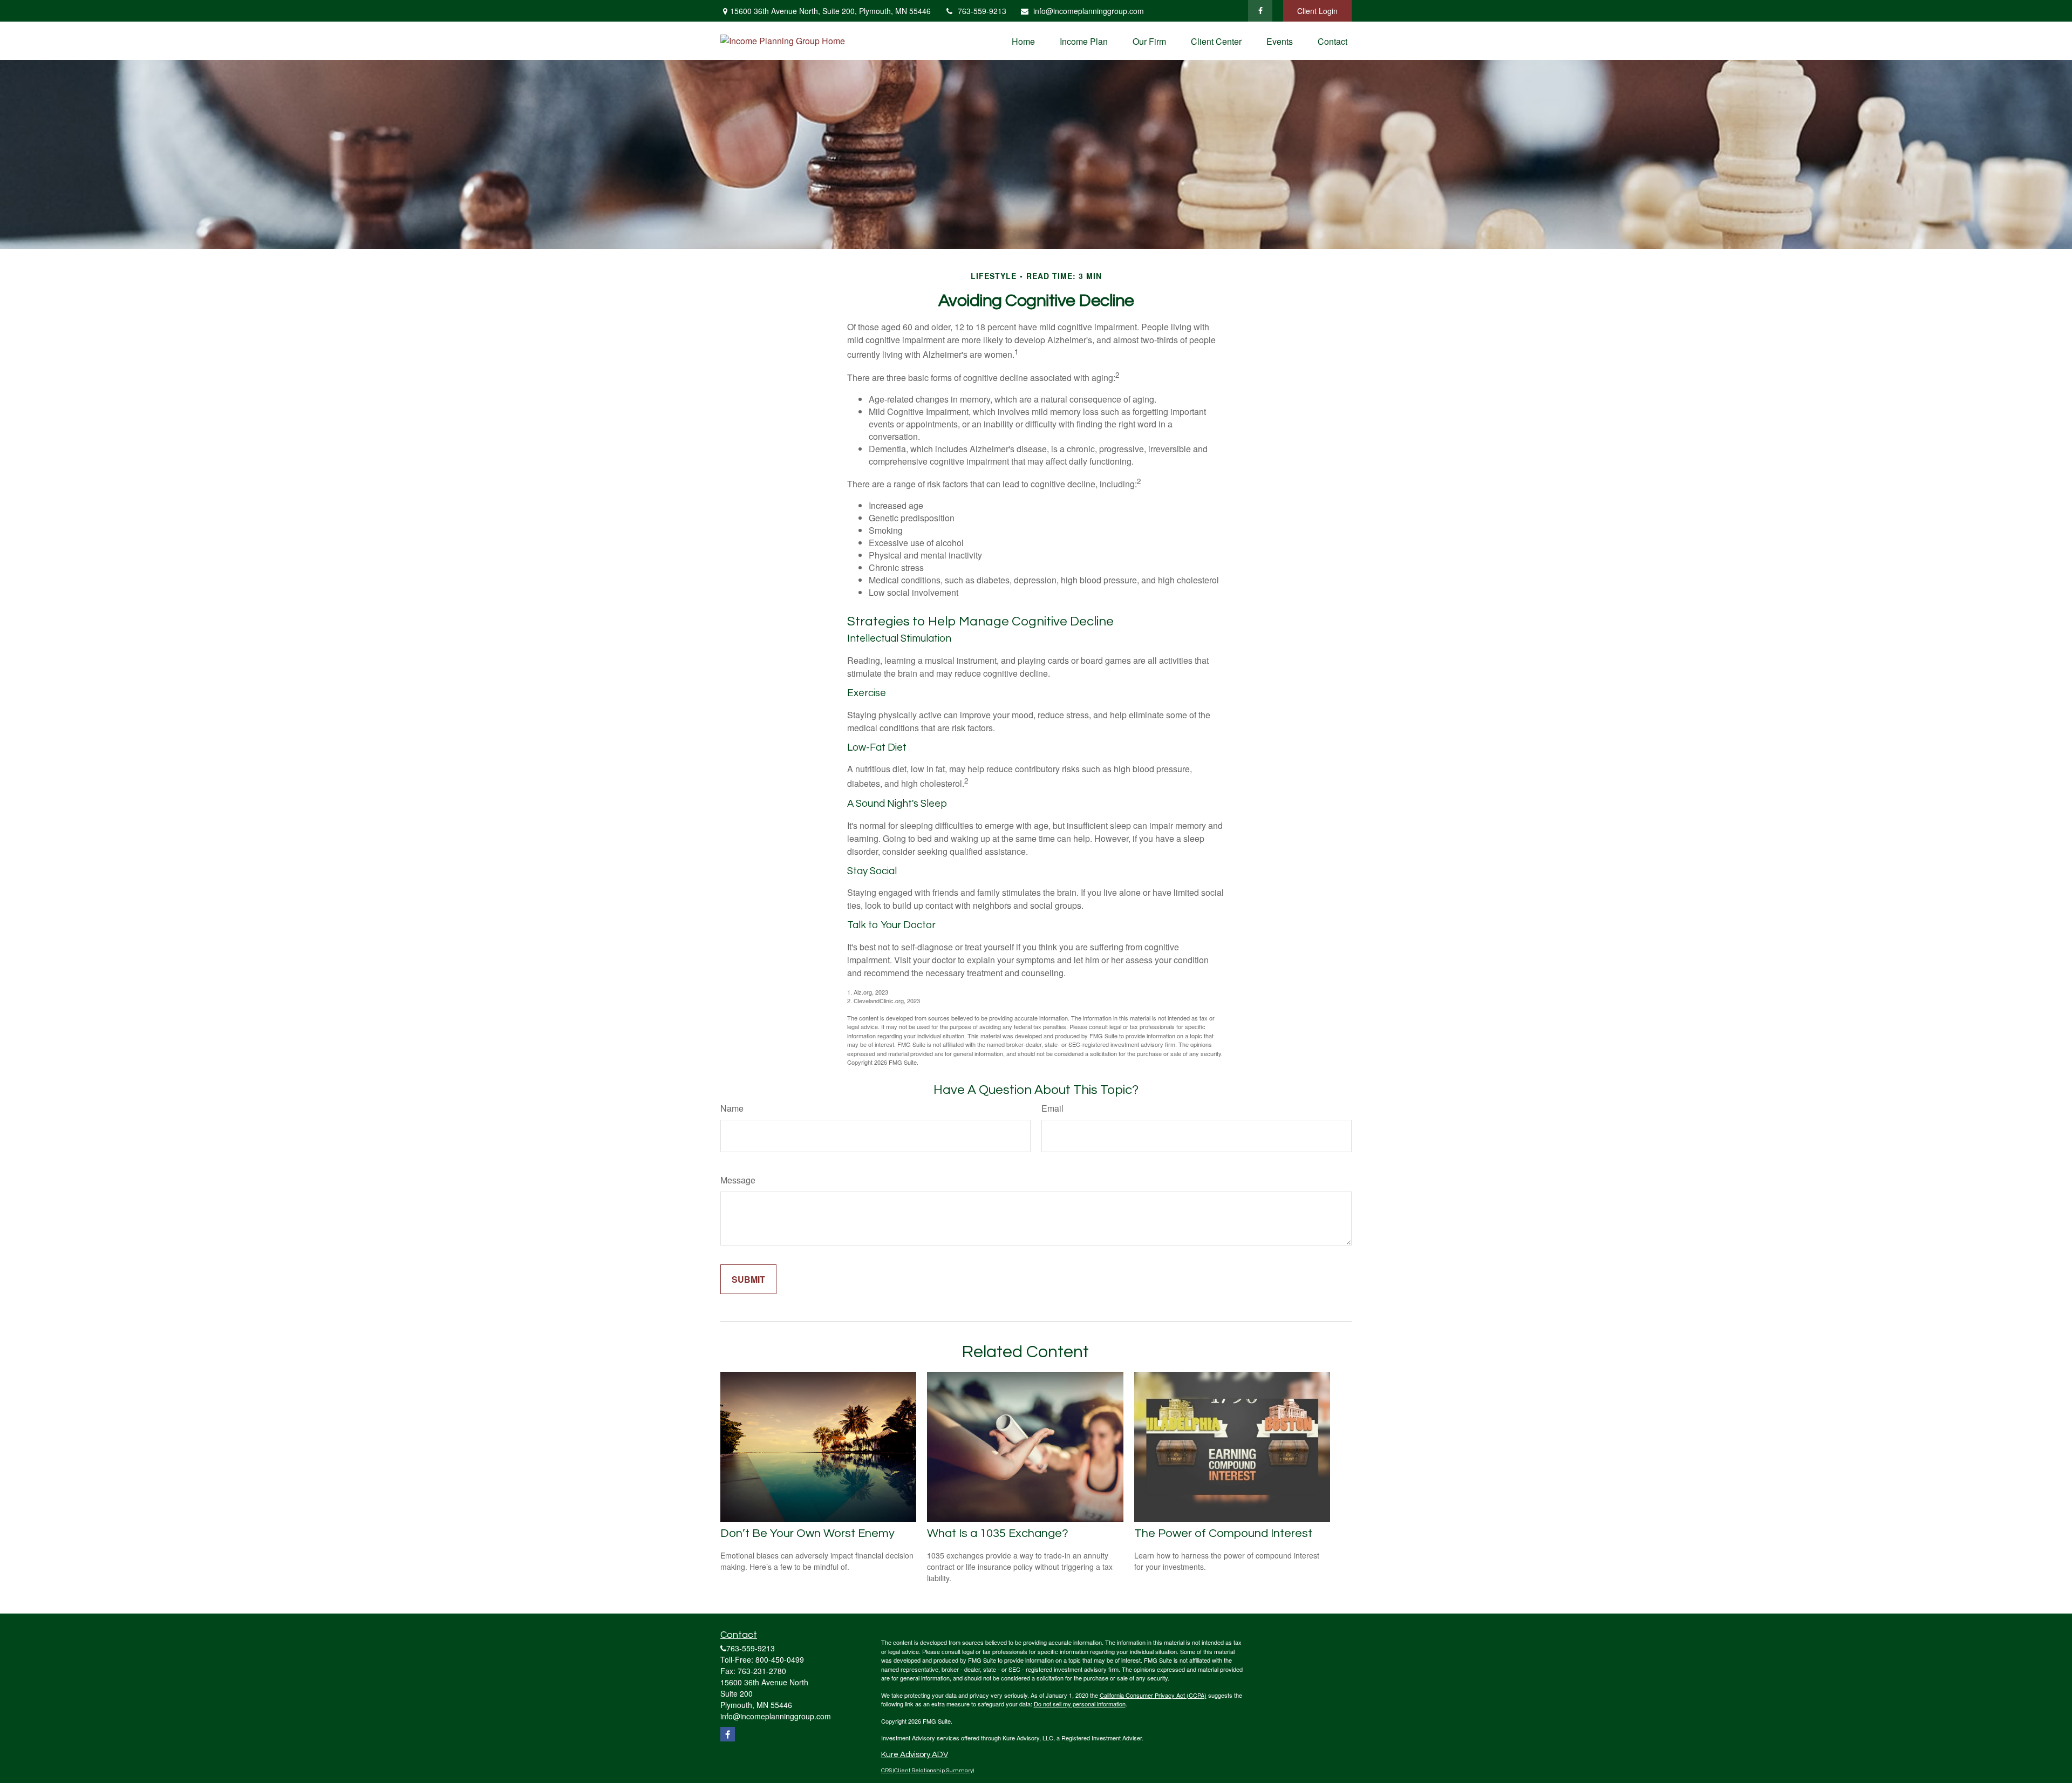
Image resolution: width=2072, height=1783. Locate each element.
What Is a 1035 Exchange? (998, 1533)
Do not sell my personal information (1080, 1704)
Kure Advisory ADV (915, 1755)
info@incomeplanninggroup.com (1089, 11)
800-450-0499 (780, 1659)
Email (1052, 1108)
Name (732, 1108)
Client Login (1317, 11)
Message (738, 1180)
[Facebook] (1260, 11)
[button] (1023, 41)
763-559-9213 (982, 11)
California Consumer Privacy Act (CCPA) (1153, 1695)
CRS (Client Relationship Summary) (928, 1770)
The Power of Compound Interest (1223, 1533)
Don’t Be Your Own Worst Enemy (807, 1533)
